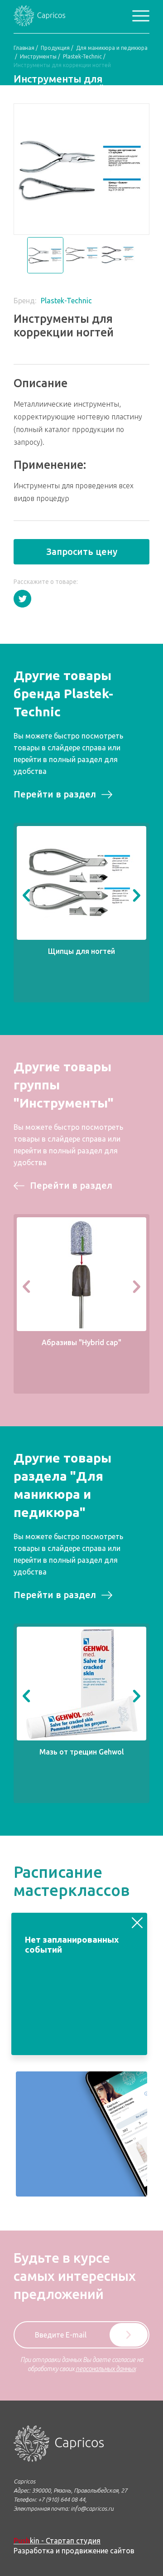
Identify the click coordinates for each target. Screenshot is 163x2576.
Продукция (55, 48)
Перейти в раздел (55, 794)
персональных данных (106, 2369)
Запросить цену (82, 552)
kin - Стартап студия (57, 2541)
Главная (24, 48)
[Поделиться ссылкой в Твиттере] (22, 599)
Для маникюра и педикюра (112, 48)
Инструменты (38, 56)
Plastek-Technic (82, 56)
